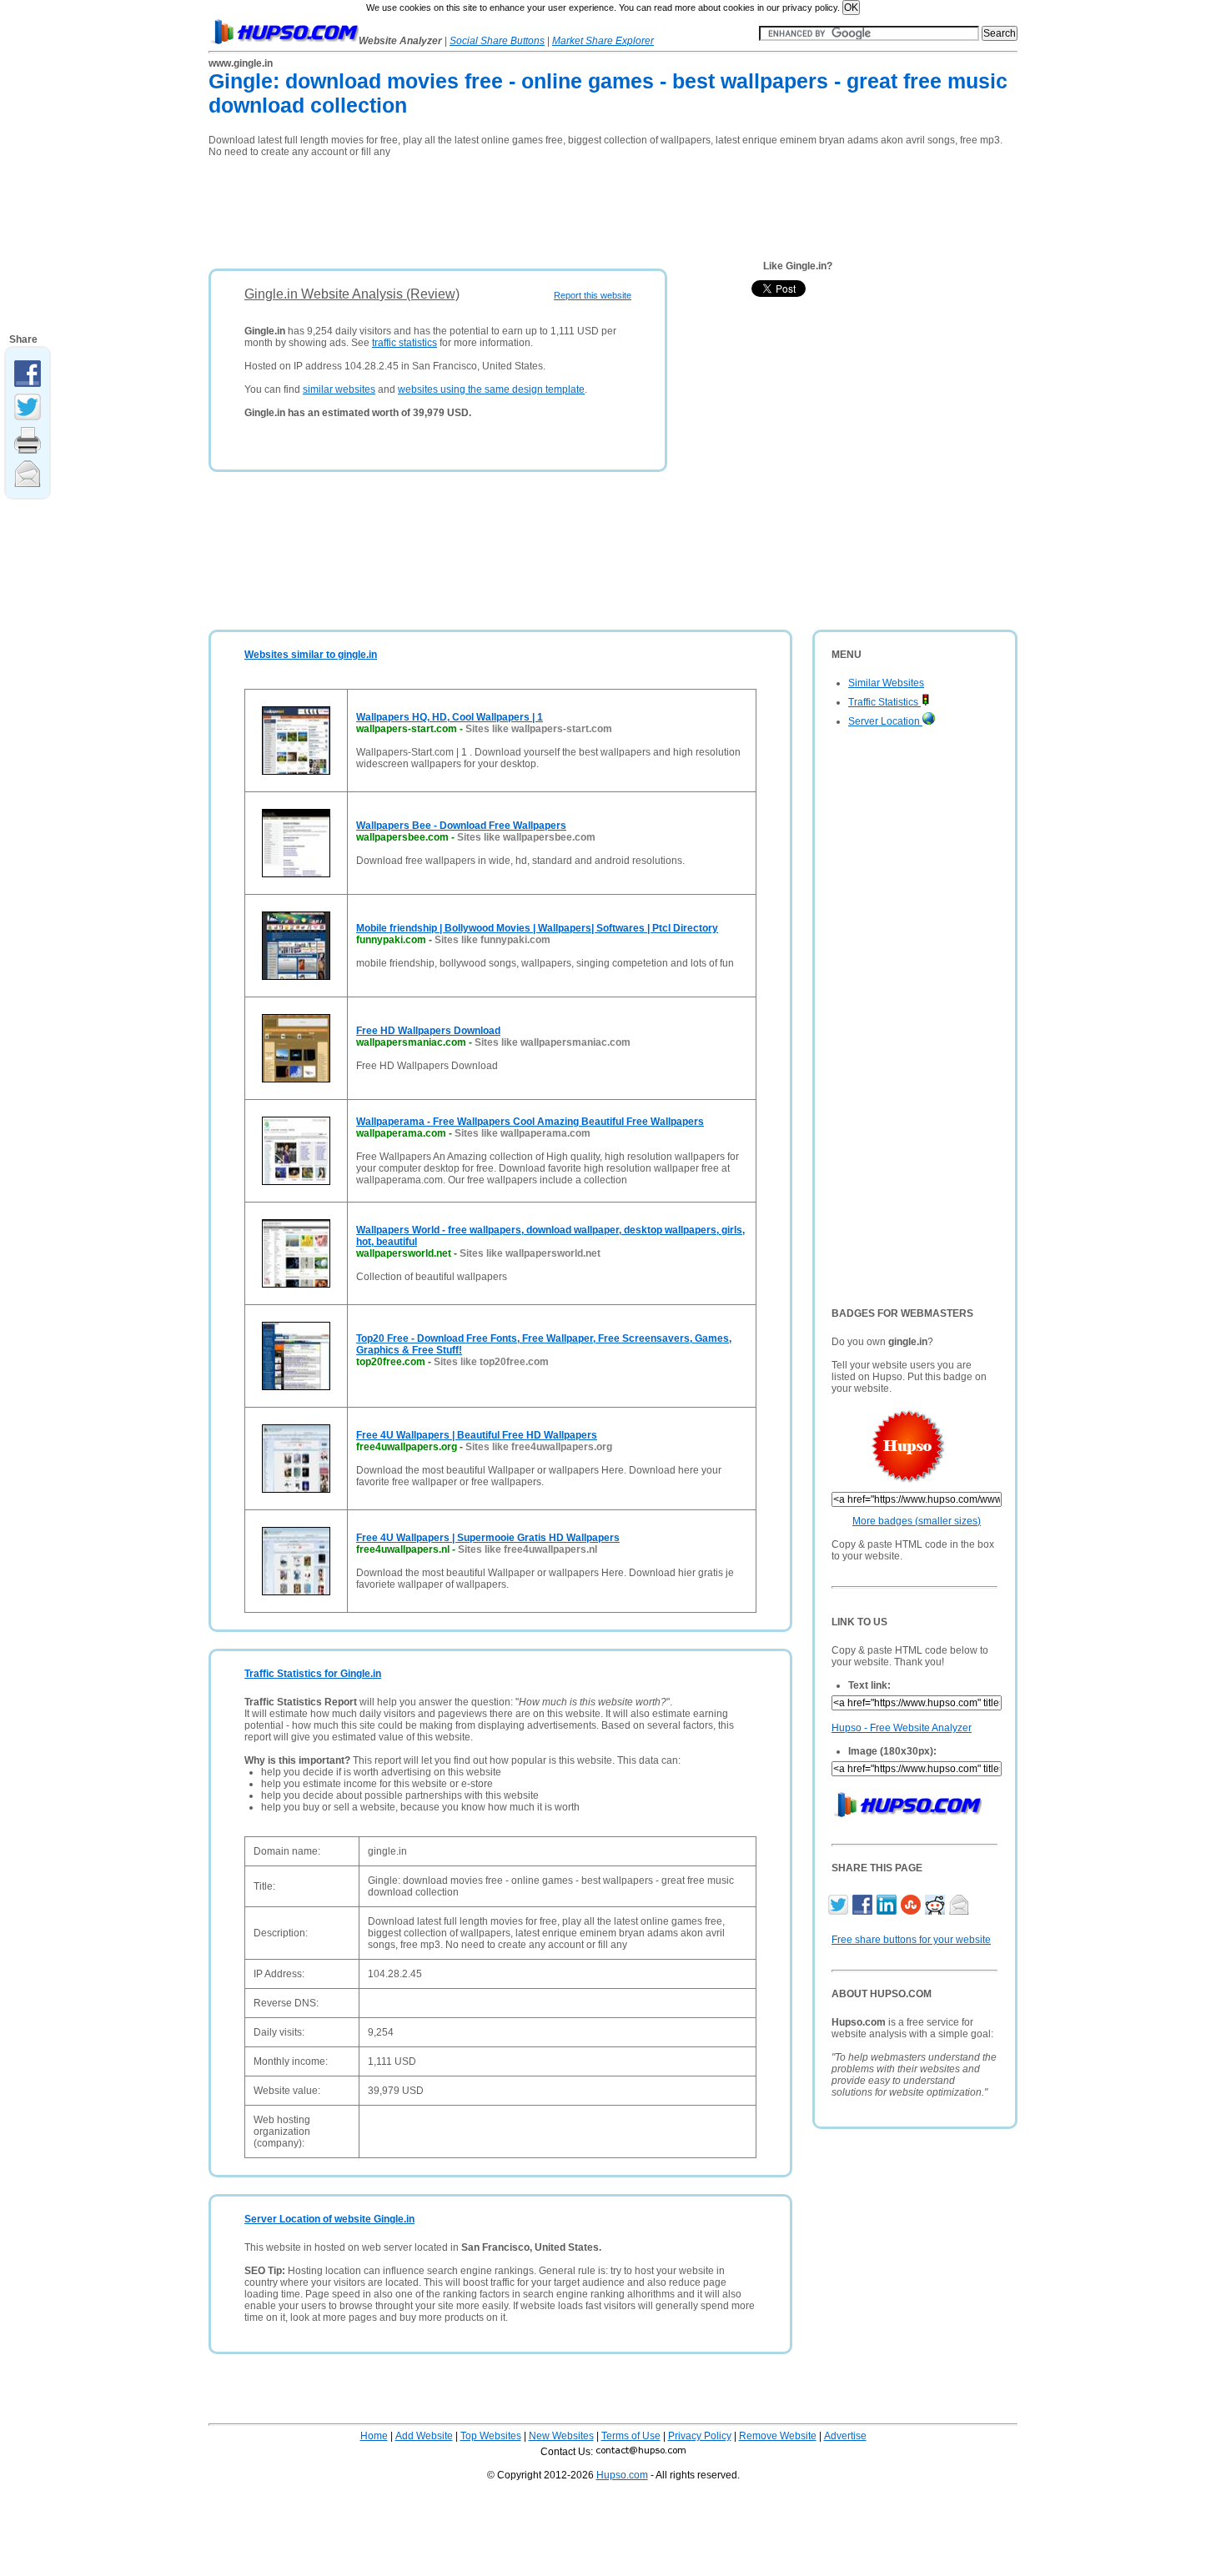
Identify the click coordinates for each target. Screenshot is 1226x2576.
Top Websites (491, 2436)
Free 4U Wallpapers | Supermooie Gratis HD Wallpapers (488, 1538)
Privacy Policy (700, 2436)
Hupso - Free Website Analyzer (902, 1728)
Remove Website (778, 2436)
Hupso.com (622, 2475)
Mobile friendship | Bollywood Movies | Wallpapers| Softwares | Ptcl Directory (537, 928)
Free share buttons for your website (911, 1940)
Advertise (845, 2436)
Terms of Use (631, 2436)
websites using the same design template (491, 389)
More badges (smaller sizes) (917, 1521)
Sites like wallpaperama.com (523, 1133)
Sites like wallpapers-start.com (539, 729)
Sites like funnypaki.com (492, 940)
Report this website (593, 295)
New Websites (561, 2436)
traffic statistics (404, 343)
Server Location (885, 721)
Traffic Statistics (884, 702)
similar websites (339, 389)
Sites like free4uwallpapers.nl (528, 1549)
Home (374, 2436)
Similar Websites (886, 683)
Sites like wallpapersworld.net (530, 1253)
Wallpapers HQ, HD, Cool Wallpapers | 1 (450, 717)
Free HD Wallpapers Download (428, 1031)
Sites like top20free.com (491, 1362)
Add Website (424, 2436)
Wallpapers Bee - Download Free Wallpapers (461, 826)
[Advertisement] (512, 208)
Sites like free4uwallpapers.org (539, 1447)
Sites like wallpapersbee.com (526, 837)
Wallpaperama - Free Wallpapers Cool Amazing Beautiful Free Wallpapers (530, 1122)
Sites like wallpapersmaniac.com (553, 1042)
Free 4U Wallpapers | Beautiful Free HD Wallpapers (477, 1435)
